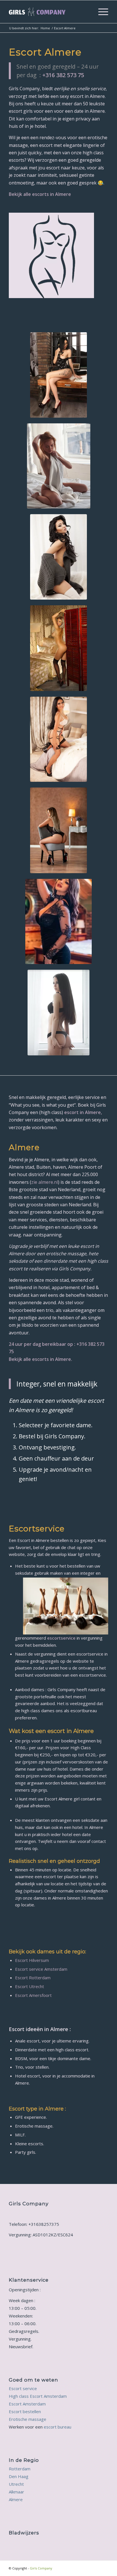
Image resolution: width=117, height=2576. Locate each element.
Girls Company (41, 2568)
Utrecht (16, 2484)
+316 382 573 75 (63, 75)
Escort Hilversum (32, 1960)
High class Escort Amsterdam (38, 2396)
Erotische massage (28, 2419)
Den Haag (19, 2476)
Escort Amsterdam (27, 2404)
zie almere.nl (45, 1182)
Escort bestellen (25, 2411)
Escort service (23, 2388)
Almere (16, 2499)
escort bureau (58, 2427)
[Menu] (100, 12)
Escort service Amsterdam (41, 1969)
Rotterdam (20, 2469)
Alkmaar (16, 2492)
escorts (40, 194)
